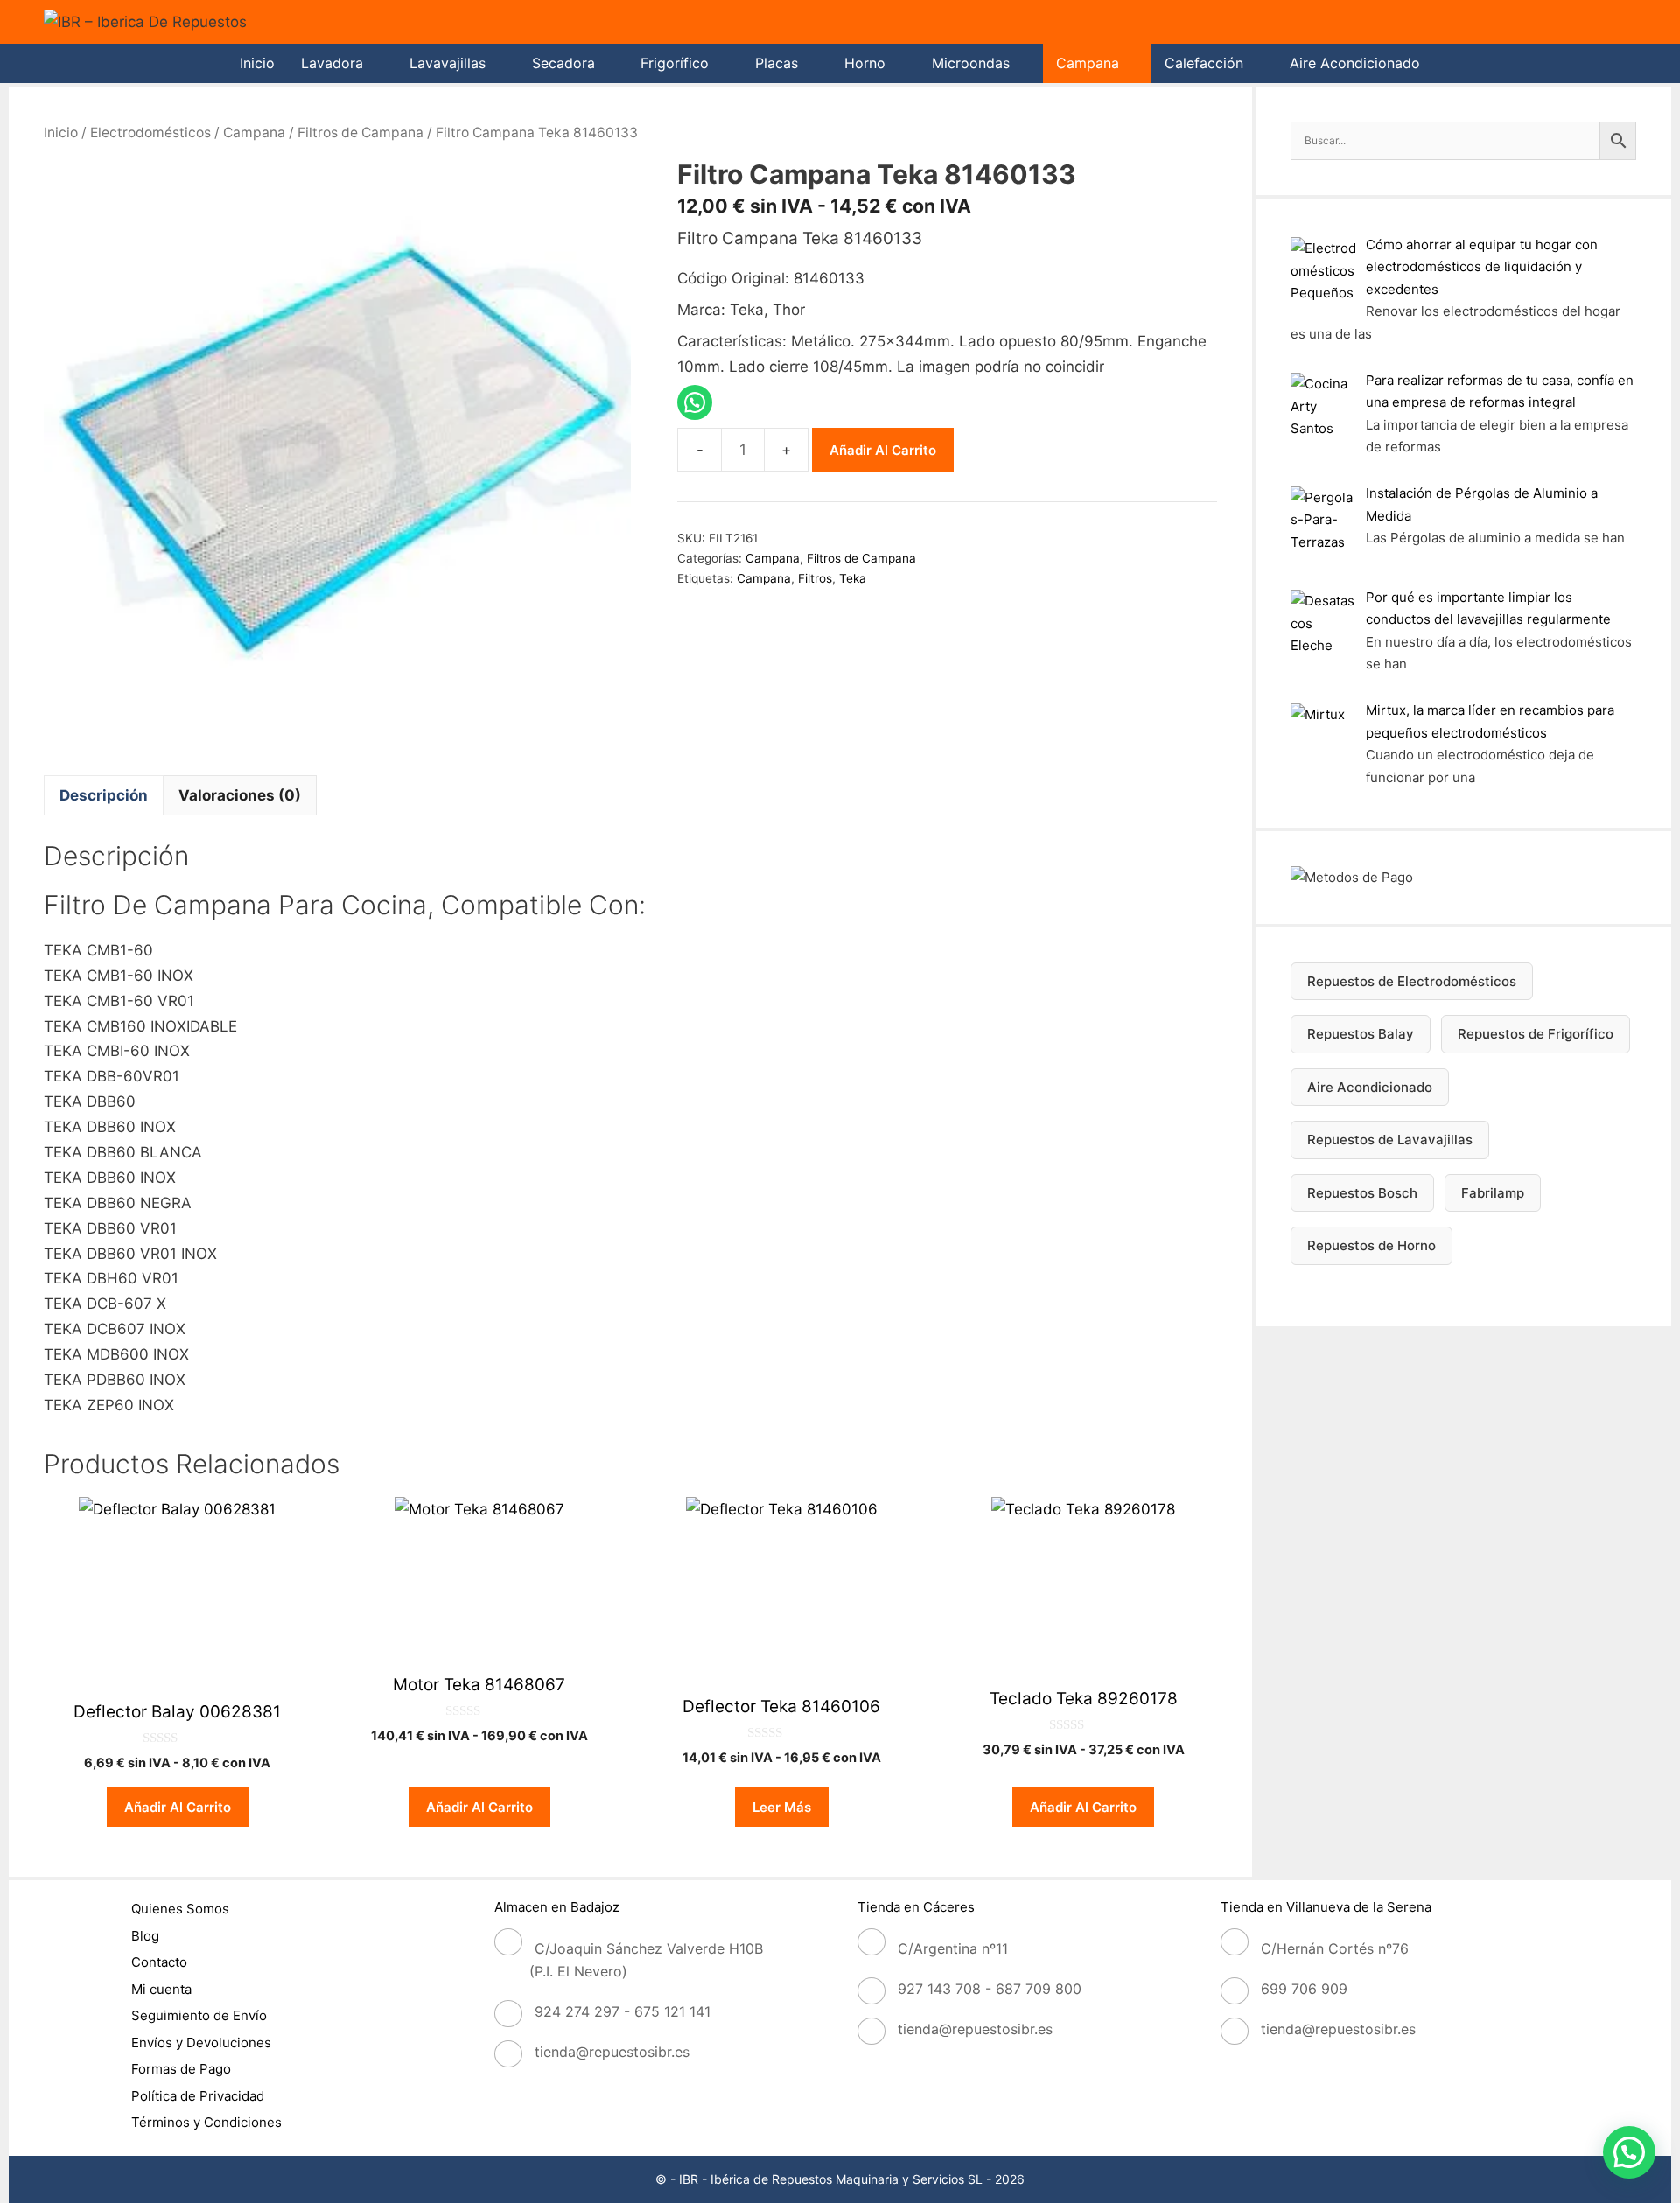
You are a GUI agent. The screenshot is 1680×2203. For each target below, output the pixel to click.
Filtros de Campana (360, 133)
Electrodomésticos (150, 133)
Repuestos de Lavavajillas (1390, 1140)
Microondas (971, 63)
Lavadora (332, 63)
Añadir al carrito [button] (178, 1807)
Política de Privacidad (198, 2096)
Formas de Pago (181, 2069)
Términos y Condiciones (206, 2122)
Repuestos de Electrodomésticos (1412, 981)
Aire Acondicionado (1355, 63)
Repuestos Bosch (1362, 1193)
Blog (145, 1936)
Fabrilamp (1493, 1193)
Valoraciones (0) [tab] (240, 795)
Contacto (159, 1962)
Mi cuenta (161, 1989)
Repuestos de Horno (1372, 1245)
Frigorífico (675, 63)
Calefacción (1204, 63)
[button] (1629, 2152)
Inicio (257, 63)
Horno (865, 63)
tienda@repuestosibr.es (612, 2052)
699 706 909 (1304, 1989)
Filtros (815, 578)
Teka (853, 578)
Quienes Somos (180, 1909)
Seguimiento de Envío (199, 2015)
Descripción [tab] (104, 795)
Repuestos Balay (1361, 1034)
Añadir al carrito (883, 450)
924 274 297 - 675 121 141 (623, 2011)
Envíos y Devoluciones (201, 2042)
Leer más (782, 1807)
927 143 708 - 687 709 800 (990, 1989)
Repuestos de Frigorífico (1536, 1034)
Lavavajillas (448, 63)
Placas (777, 63)
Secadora (563, 63)
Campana (1088, 63)
